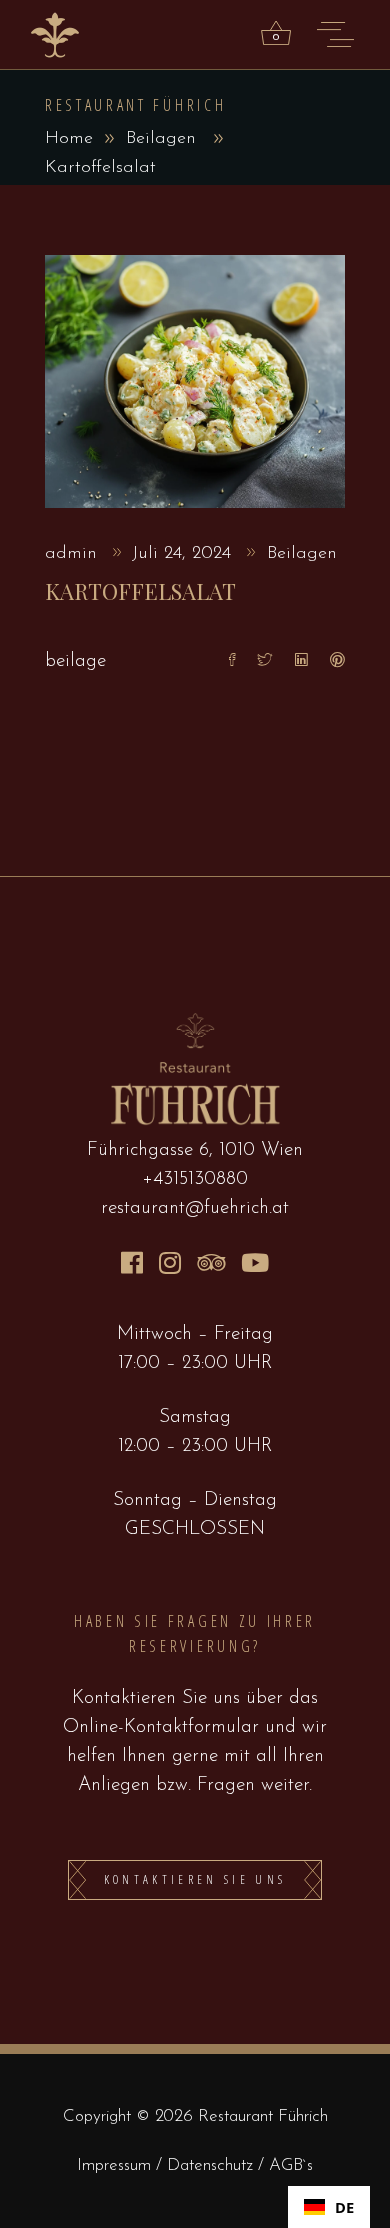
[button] (329, 2207)
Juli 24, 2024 (184, 554)
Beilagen (161, 139)
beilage (75, 661)
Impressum (116, 2165)
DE (344, 2207)
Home (69, 139)
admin (74, 554)
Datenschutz (212, 2165)
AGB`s (291, 2165)
